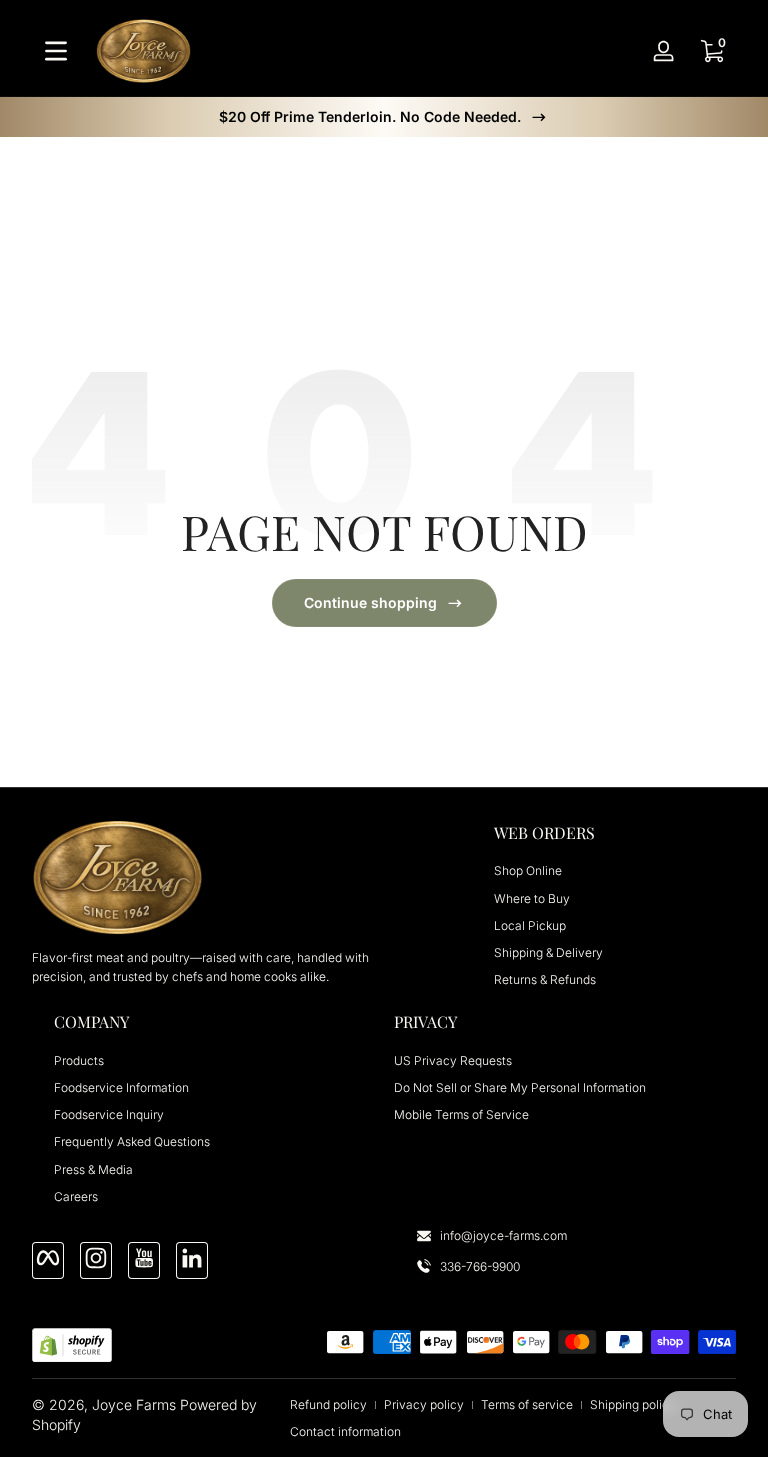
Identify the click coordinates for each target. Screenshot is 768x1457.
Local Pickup (530, 925)
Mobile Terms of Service (461, 1114)
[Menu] (56, 51)
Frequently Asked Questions (132, 1141)
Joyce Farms (134, 1404)
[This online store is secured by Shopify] (72, 1345)
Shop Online (528, 870)
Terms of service (527, 1404)
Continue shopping (370, 602)
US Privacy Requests (453, 1060)
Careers (76, 1196)
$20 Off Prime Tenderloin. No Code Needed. (370, 116)
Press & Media (93, 1169)
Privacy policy (424, 1404)
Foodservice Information (121, 1087)
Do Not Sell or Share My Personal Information (520, 1087)
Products (79, 1060)
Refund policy (328, 1404)
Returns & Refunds (545, 979)
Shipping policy (633, 1404)
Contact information (345, 1431)
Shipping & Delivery (548, 952)
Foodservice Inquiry (109, 1114)
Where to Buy (532, 898)
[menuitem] (615, 870)
